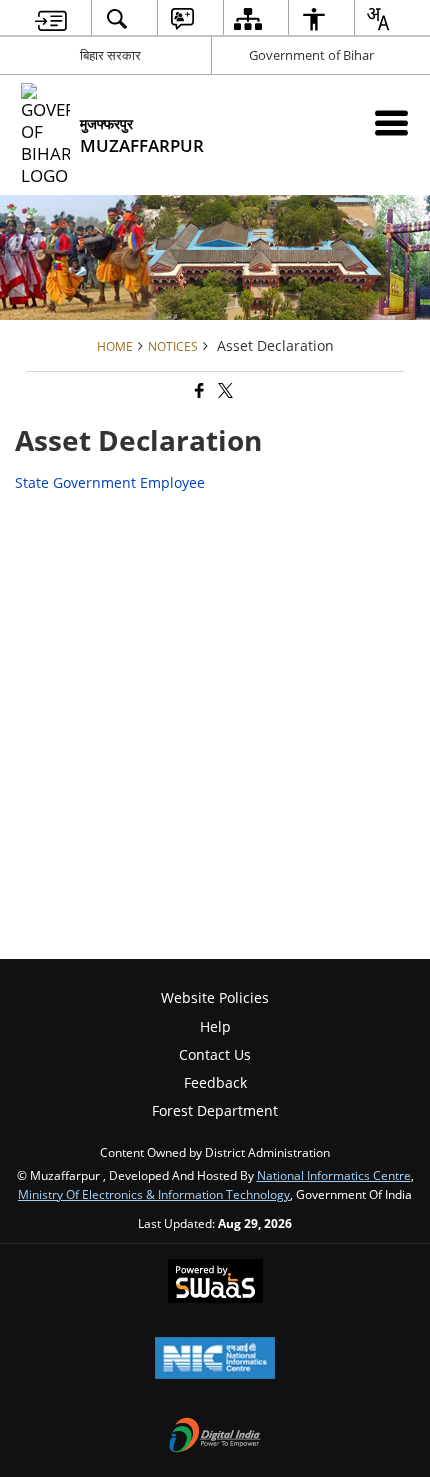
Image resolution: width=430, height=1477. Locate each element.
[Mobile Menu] (391, 122)
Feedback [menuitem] (215, 1082)
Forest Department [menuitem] (215, 1110)
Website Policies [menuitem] (215, 997)
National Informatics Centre (334, 1175)
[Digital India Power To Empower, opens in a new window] (215, 1437)
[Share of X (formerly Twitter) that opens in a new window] (224, 391)
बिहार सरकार (110, 55)
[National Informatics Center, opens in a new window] (215, 1360)
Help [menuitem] (215, 1026)
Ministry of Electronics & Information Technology (154, 1194)
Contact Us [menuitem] (215, 1054)
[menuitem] (51, 18)
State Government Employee (110, 482)
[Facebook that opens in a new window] (198, 391)
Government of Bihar (311, 55)
